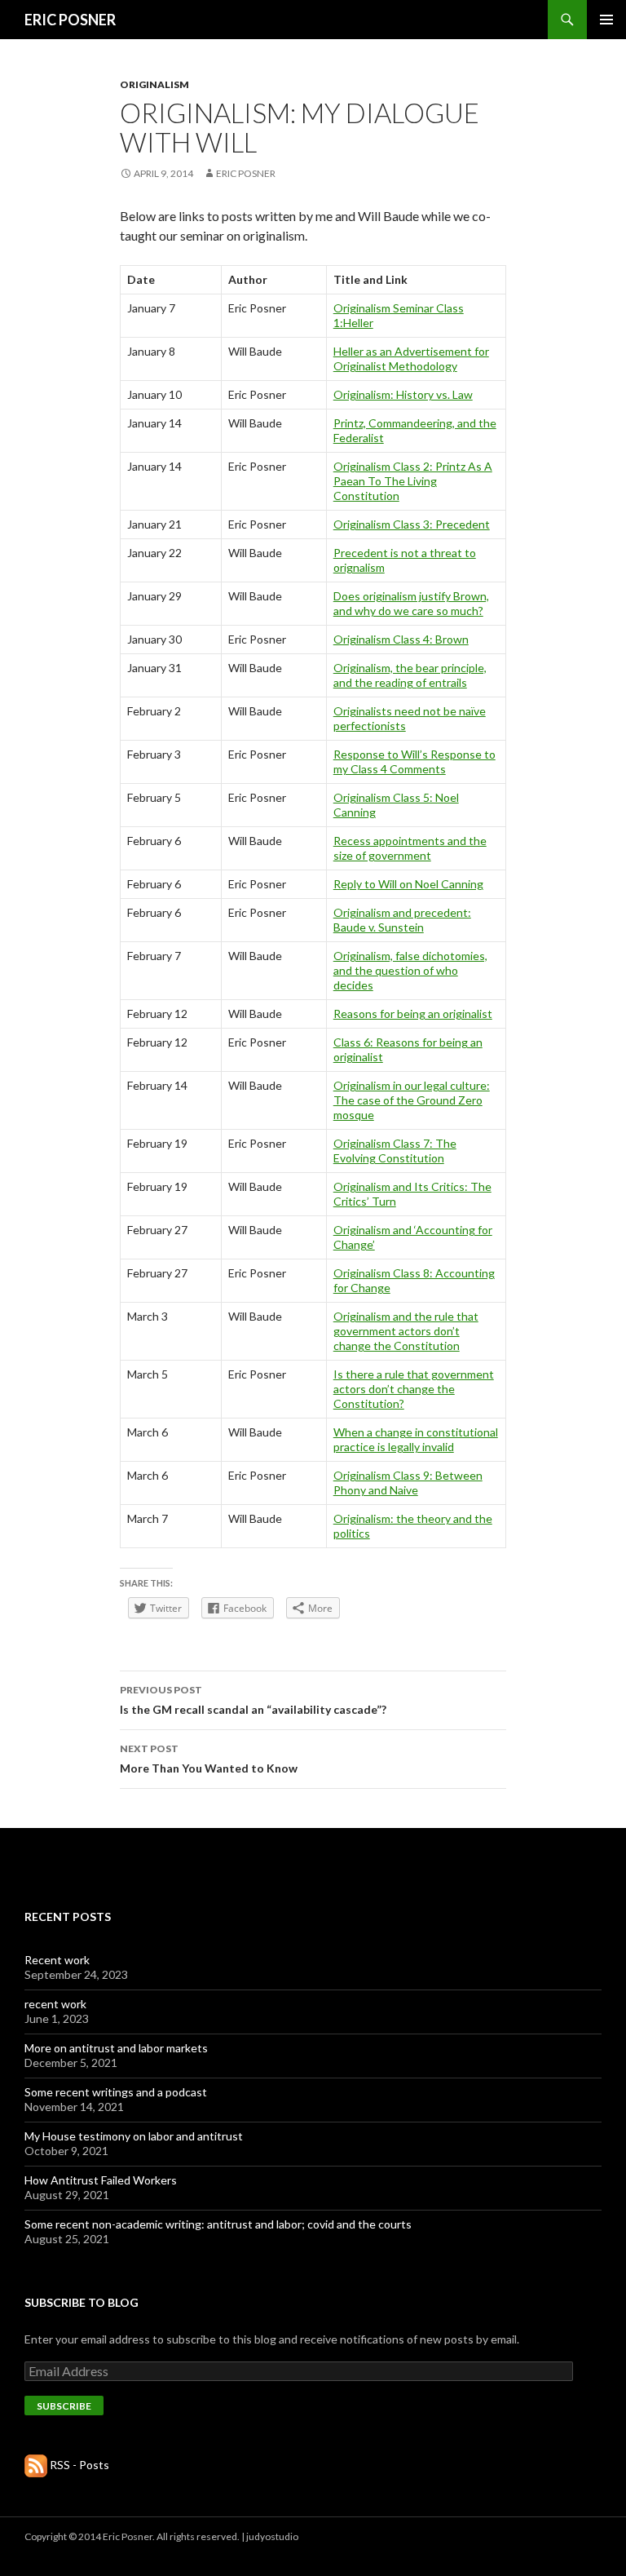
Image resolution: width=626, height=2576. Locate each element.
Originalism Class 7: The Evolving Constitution (395, 1151)
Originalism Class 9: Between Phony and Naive (408, 1483)
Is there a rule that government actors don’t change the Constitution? (414, 1389)
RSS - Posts (79, 2465)
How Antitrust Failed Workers (101, 2180)
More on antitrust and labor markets (116, 2048)
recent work (55, 2004)
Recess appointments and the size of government (410, 848)
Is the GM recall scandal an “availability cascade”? (253, 1700)
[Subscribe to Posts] (36, 2465)
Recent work (57, 1960)
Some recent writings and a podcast (116, 2092)
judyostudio (272, 2536)
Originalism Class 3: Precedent (412, 524)
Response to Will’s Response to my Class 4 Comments (414, 761)
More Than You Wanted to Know (209, 1759)
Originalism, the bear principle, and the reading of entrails (410, 675)
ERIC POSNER (70, 20)
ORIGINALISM (154, 84)
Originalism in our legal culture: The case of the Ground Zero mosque (412, 1100)
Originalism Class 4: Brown (401, 639)
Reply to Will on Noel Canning (408, 884)
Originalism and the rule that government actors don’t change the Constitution (406, 1331)
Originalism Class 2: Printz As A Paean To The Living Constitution (413, 481)
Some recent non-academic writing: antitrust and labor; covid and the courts (218, 2224)
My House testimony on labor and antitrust (134, 2136)
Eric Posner (246, 173)
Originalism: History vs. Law (403, 394)
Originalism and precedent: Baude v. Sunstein (402, 920)
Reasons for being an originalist (413, 1014)
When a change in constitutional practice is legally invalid (416, 1439)
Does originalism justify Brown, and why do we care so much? (411, 603)
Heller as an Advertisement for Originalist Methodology (411, 359)
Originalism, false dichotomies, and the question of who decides (410, 970)
